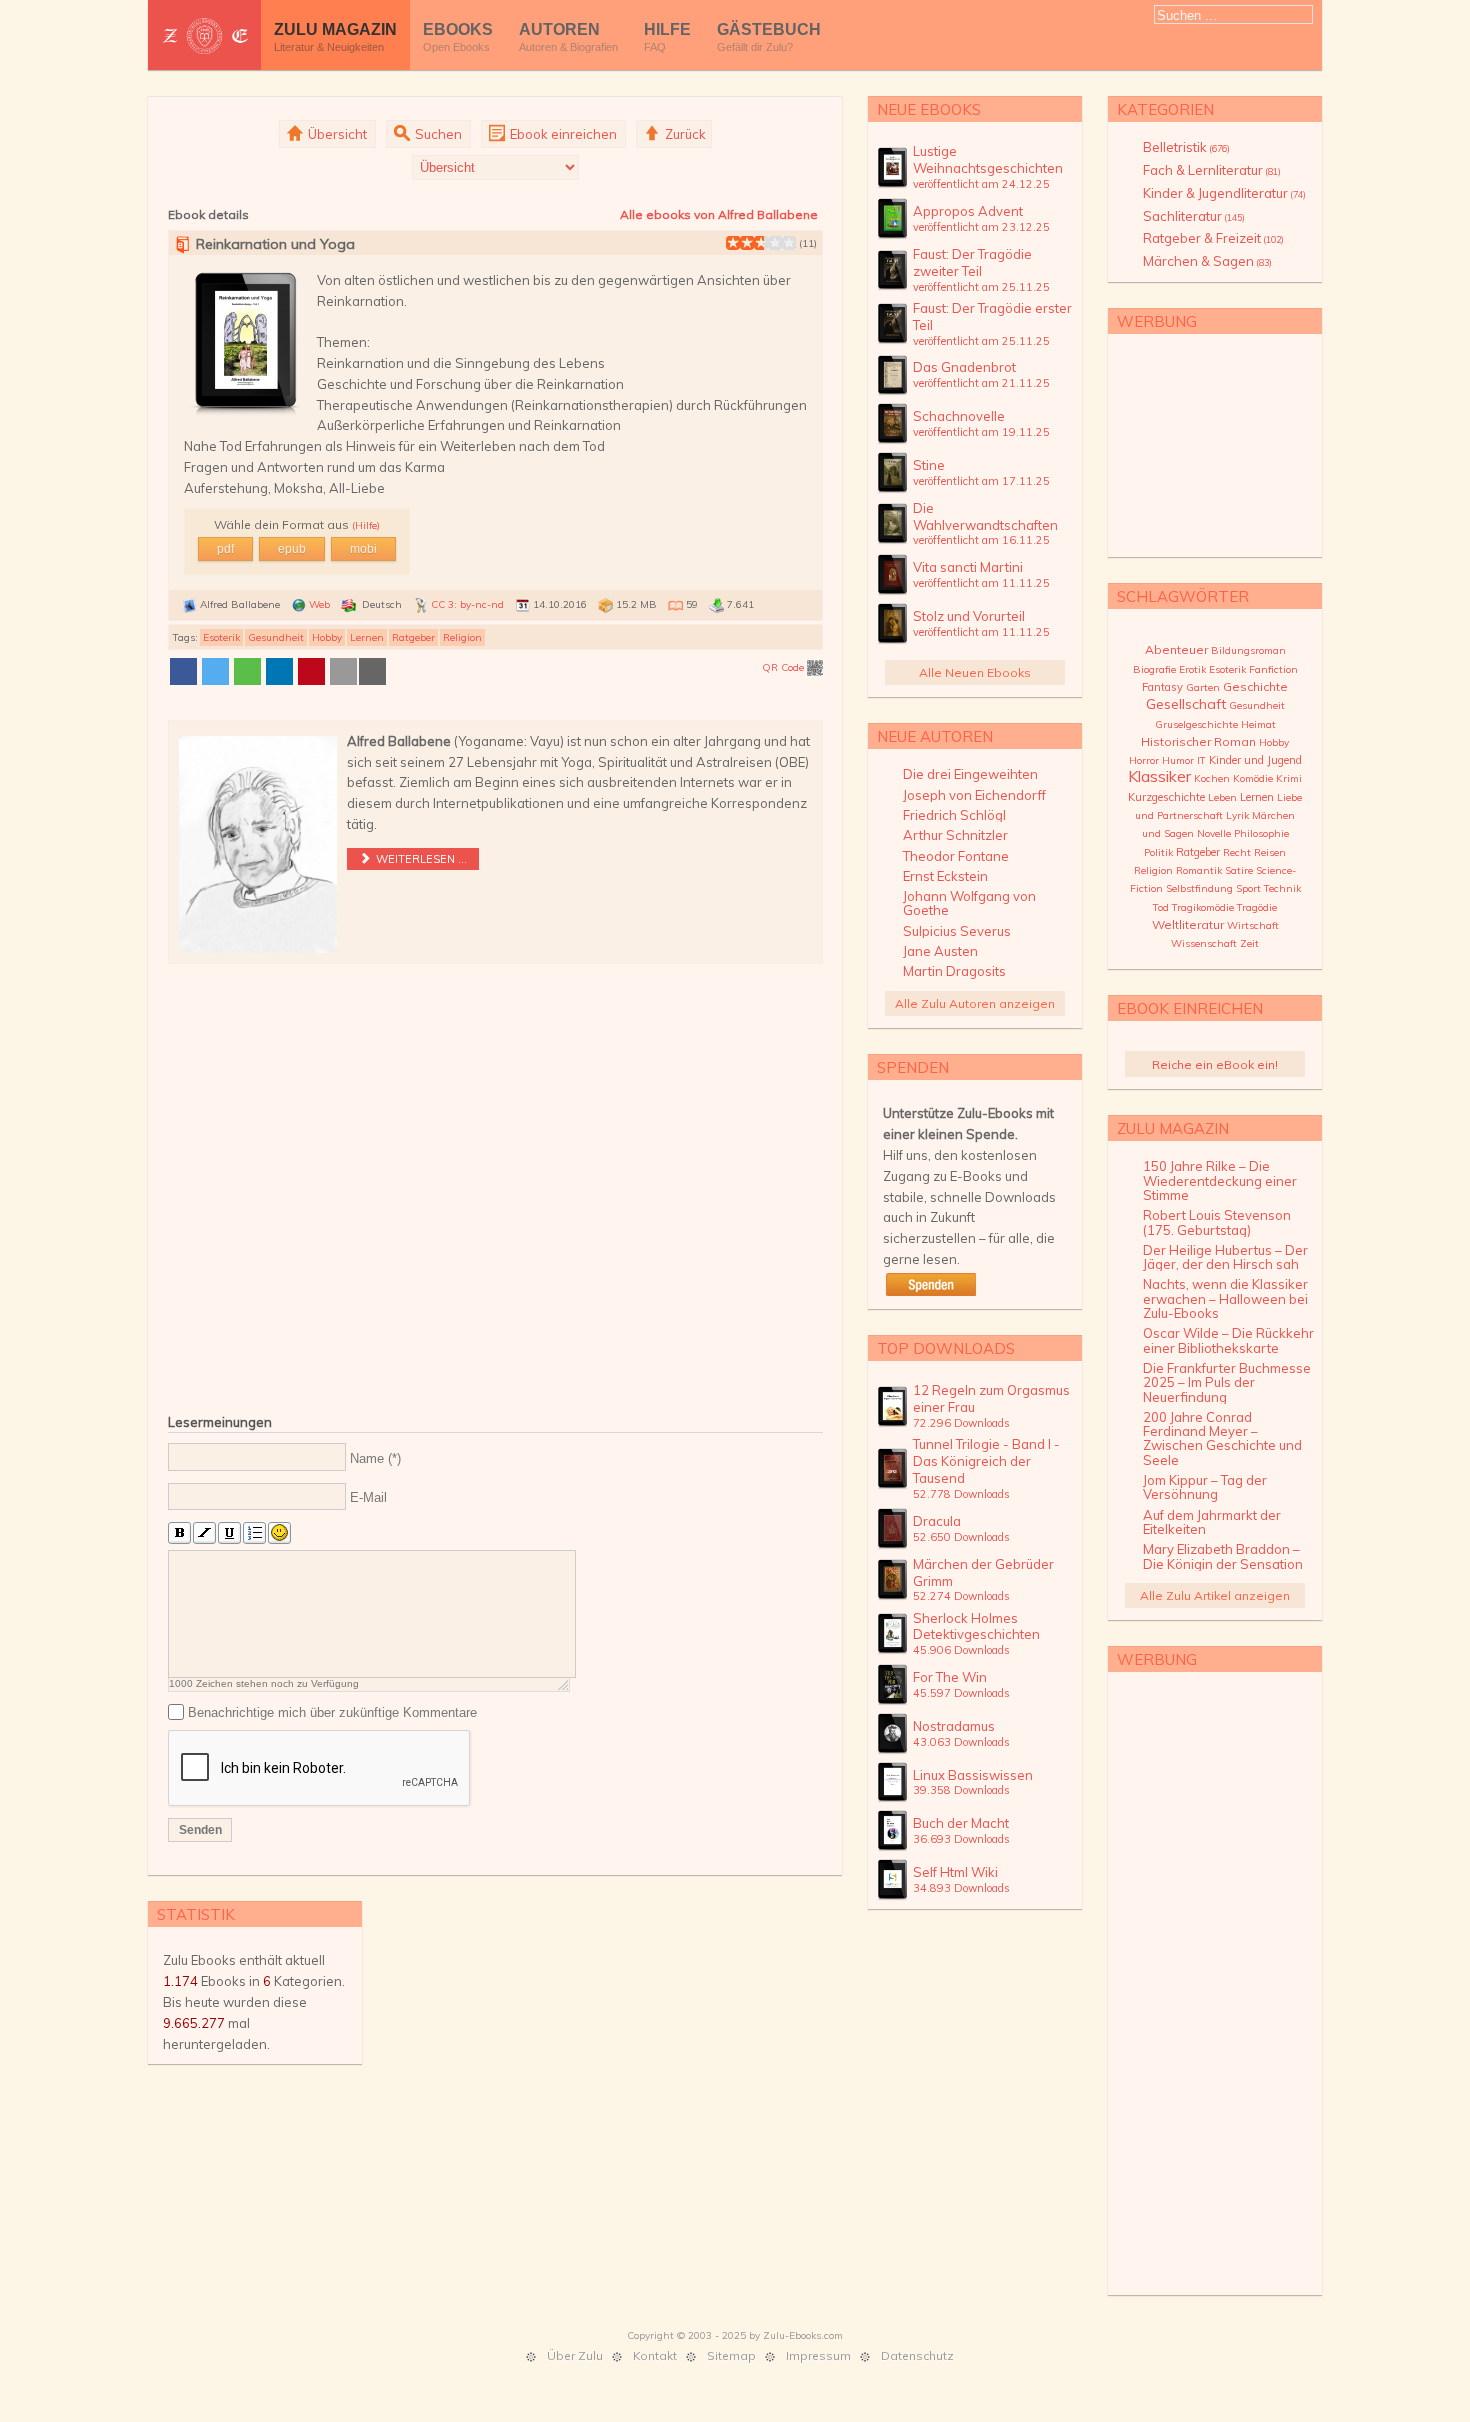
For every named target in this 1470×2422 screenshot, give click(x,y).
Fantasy (1162, 687)
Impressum (818, 2355)
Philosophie (1261, 833)
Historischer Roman (1198, 741)
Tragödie (1257, 907)
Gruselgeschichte (1196, 724)
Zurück (684, 134)
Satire (1239, 870)
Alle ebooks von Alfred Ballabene (719, 214)
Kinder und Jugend (1255, 760)
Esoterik (221, 637)
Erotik (1192, 669)
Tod (1161, 907)
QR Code (784, 667)
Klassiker (1159, 776)
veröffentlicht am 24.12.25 (981, 184)
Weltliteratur (1188, 924)
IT (1201, 760)
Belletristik (1186, 147)
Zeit (1249, 943)
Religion (462, 637)
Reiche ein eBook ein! (1215, 1064)
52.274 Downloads (961, 1596)
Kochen (1212, 778)
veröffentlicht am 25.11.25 (981, 287)
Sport (1248, 888)
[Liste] (254, 1533)
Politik (1158, 852)
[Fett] (179, 1533)
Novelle (1214, 833)
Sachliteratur (1194, 216)
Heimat (1258, 724)
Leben (1222, 797)
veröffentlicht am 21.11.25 (981, 383)
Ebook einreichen (562, 134)
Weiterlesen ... (420, 859)
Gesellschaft (1186, 704)
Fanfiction (1273, 669)
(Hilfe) (366, 525)
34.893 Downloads (961, 1888)
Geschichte (1255, 686)
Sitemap (731, 2355)
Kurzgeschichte (1166, 797)
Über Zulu (575, 2355)
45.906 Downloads (961, 1650)
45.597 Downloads (961, 1693)
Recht (1237, 852)
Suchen (437, 134)
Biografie (1154, 669)
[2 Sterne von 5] (740, 243)
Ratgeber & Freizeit (1213, 238)
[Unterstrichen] (229, 1533)
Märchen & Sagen (1207, 261)
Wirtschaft (1253, 925)
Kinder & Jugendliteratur (1224, 193)
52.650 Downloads (961, 1537)
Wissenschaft (1204, 943)
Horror (1144, 760)
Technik (1282, 888)
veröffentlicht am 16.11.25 (981, 540)
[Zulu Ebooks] (204, 35)
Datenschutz (917, 2355)
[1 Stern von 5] (733, 243)
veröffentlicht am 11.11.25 (981, 583)
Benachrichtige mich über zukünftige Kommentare (332, 1711)
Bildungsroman (1248, 650)
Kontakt (655, 2355)
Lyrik (1237, 815)
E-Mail (368, 1497)
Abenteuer (1176, 649)
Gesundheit (276, 637)
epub (292, 549)
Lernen (367, 637)
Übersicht (336, 134)
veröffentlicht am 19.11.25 (981, 432)
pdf (225, 549)
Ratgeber (413, 637)
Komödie (1253, 778)
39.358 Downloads (961, 1790)
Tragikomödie (1203, 907)
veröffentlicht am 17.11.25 (981, 481)
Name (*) (375, 1457)
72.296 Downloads (961, 1423)
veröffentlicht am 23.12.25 (981, 227)
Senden (200, 1830)
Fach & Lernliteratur (1212, 170)
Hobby (327, 637)
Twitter (1243, 46)
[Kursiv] (204, 1533)
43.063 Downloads (961, 1742)
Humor (1178, 760)
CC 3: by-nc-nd (467, 604)
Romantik (1199, 870)
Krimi (1289, 778)
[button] (183, 671)
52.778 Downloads (961, 1494)
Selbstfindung (1199, 888)
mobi (363, 549)
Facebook (1273, 46)
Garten (1203, 687)
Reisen (1270, 852)
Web (319, 604)
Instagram (1303, 46)
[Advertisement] (495, 1184)
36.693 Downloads (961, 1839)
